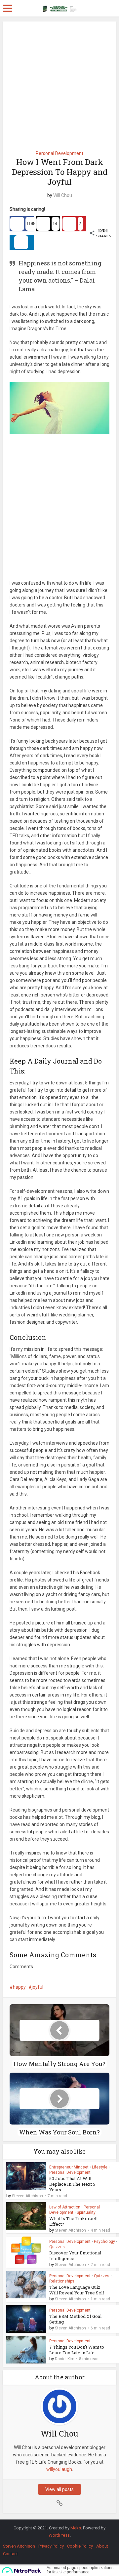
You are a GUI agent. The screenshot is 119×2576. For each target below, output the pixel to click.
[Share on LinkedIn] (22, 242)
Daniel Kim (65, 2359)
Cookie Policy (80, 2546)
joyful (38, 1987)
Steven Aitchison (27, 2196)
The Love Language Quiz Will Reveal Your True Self (77, 2290)
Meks (76, 2528)
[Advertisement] (59, 84)
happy (19, 1987)
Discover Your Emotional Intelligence (75, 2256)
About (102, 2546)
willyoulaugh (59, 2469)
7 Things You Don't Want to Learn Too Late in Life (77, 2350)
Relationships (62, 2281)
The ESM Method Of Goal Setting (75, 2319)
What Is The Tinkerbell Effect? (73, 2221)
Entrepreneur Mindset (69, 2167)
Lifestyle (100, 2167)
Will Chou (63, 195)
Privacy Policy (51, 2546)
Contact (10, 2554)
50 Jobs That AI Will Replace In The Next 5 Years (72, 2184)
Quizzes (57, 2247)
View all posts (59, 2489)
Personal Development (59, 153)
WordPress (59, 2535)
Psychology (104, 2242)
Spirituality (86, 2212)
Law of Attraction (65, 2207)
